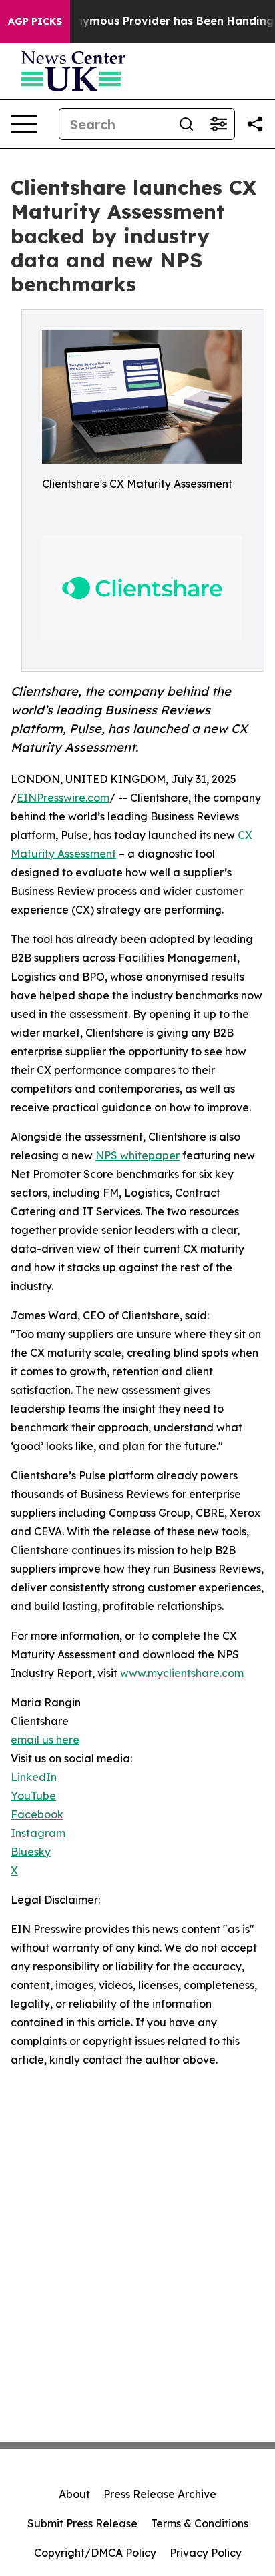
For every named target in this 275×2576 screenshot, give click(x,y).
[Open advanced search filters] (218, 124)
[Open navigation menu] (24, 124)
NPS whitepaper (137, 1155)
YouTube (33, 1796)
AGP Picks (35, 21)
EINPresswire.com (63, 798)
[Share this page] (255, 124)
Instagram (38, 1833)
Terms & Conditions (200, 2523)
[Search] (186, 124)
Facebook (37, 1814)
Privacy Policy (206, 2553)
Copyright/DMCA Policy (95, 2553)
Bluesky (31, 1852)
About (74, 2494)
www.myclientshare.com (182, 1673)
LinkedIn (34, 1777)
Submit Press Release (82, 2523)
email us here (45, 1740)
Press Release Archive (160, 2494)
